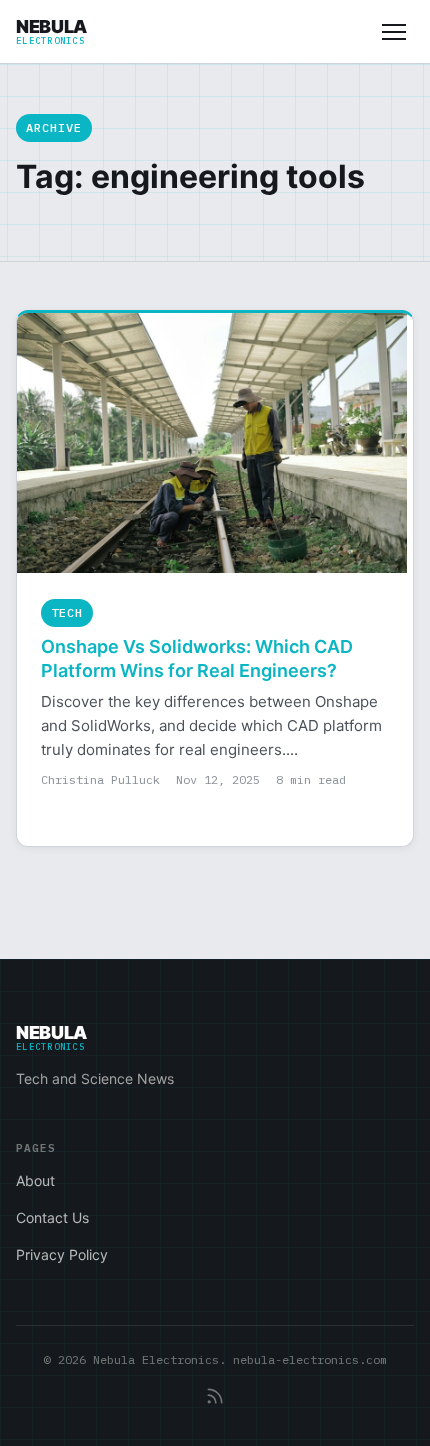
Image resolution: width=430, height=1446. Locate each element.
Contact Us (52, 1217)
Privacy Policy (62, 1254)
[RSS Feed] (215, 1396)
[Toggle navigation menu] (394, 32)
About (35, 1180)
